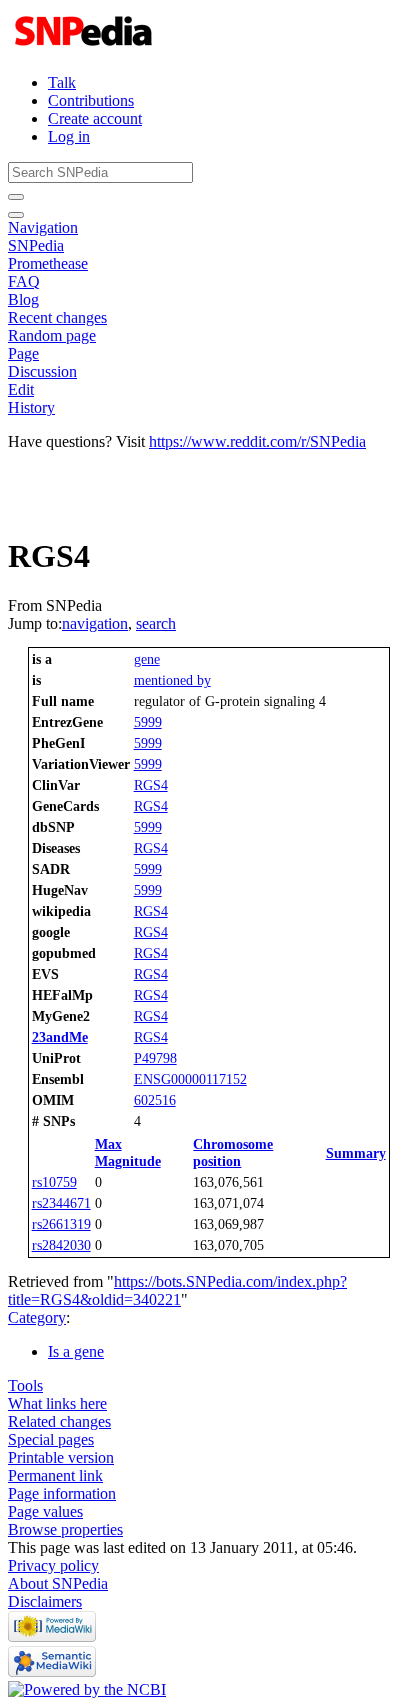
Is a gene (76, 1351)
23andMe (60, 1037)
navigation (95, 623)
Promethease (48, 263)
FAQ (24, 281)
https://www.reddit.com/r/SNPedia (257, 441)
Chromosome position (233, 1152)
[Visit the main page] (85, 48)
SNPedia (36, 245)
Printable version (61, 1457)
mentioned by (172, 680)
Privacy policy (53, 1565)
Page (23, 353)
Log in (69, 136)
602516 (155, 1100)
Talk (62, 82)
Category (37, 1317)
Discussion (42, 371)
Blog (23, 299)
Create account (95, 118)
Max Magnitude (128, 1152)
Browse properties (65, 1529)
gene (147, 659)
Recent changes (57, 317)
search (156, 623)
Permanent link (55, 1475)
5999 (148, 722)
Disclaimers (45, 1601)
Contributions (91, 100)
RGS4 (151, 785)
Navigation (43, 227)
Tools (25, 1385)
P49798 (155, 1058)
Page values (45, 1511)
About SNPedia (58, 1583)
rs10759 (54, 1182)
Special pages (51, 1439)
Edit (21, 389)
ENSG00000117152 (190, 1079)
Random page (52, 335)
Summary (356, 1153)
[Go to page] (16, 197)
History (31, 407)
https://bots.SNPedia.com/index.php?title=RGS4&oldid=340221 (177, 1290)
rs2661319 (61, 1224)
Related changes (59, 1421)
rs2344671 (61, 1203)
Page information (62, 1493)
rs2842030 (61, 1245)
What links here (57, 1403)
